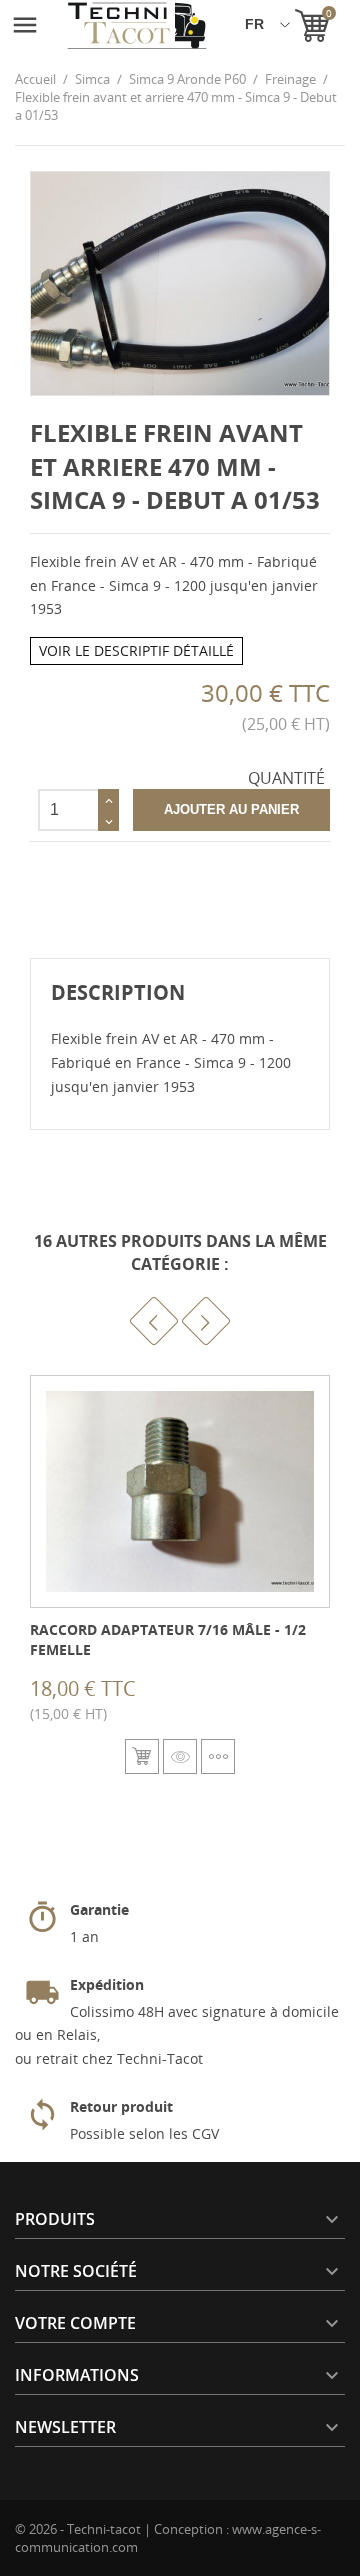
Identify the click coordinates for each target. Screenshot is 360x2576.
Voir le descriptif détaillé (136, 650)
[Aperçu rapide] (180, 1756)
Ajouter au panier (231, 809)
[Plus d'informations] (218, 1756)
